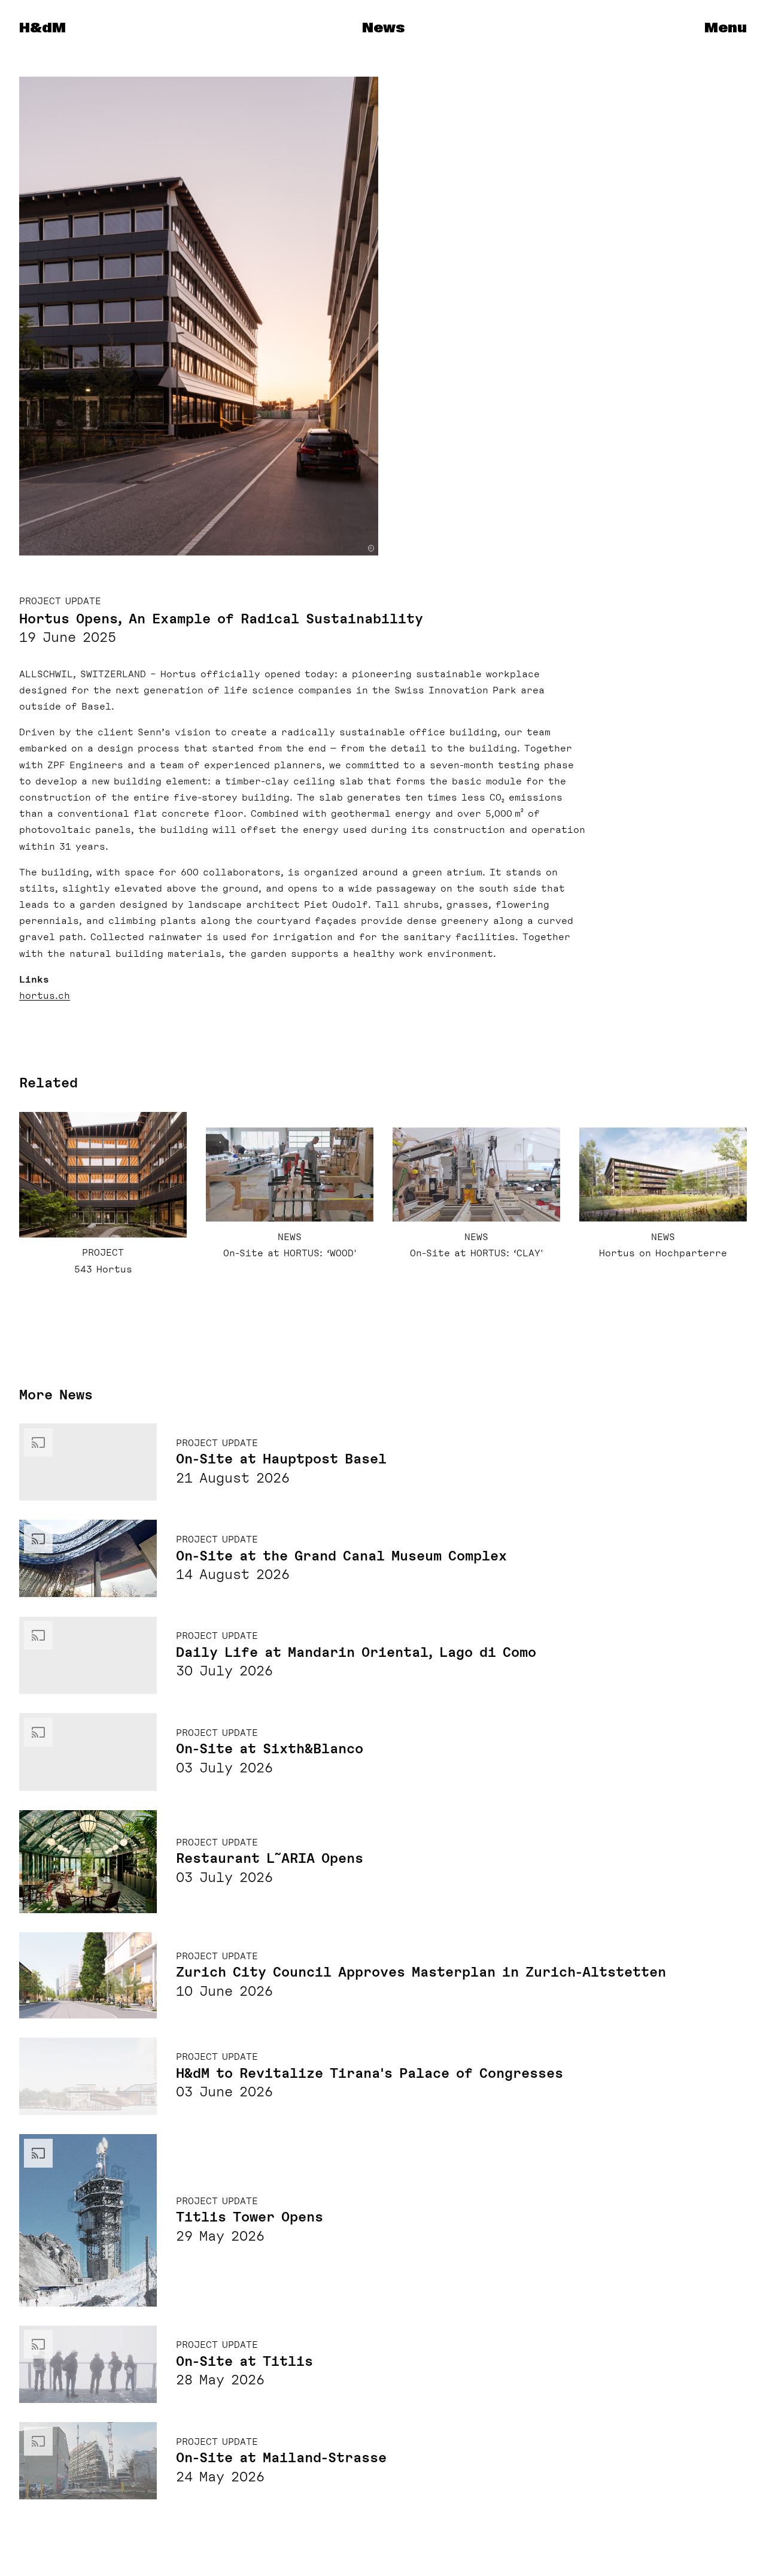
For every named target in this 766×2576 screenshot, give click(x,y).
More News (56, 1395)
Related (48, 1083)
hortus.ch (45, 996)
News (383, 28)
